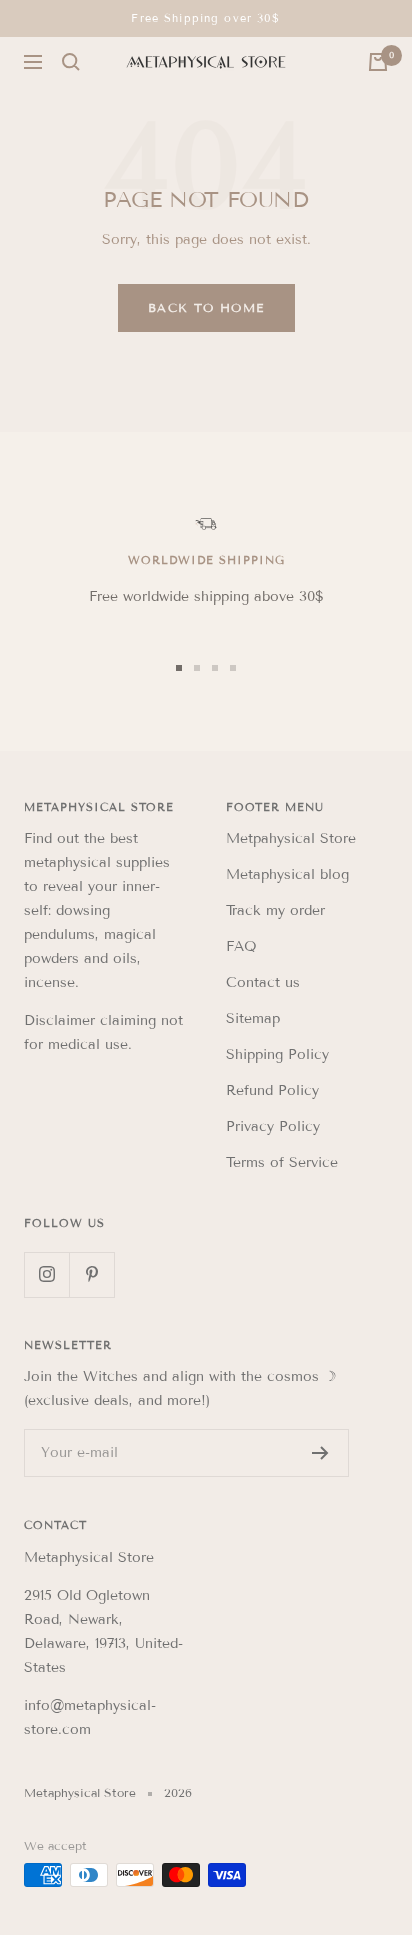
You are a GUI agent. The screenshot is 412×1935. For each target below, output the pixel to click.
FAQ (241, 946)
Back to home (206, 307)
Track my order (275, 910)
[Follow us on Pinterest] (91, 1274)
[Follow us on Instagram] (46, 1274)
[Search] (71, 62)
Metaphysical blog (287, 874)
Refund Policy (272, 1090)
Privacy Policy (273, 1126)
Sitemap (253, 1018)
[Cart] (378, 62)
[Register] (320, 1453)
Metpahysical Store (291, 838)
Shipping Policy (277, 1054)
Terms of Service (282, 1162)
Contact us (263, 982)
